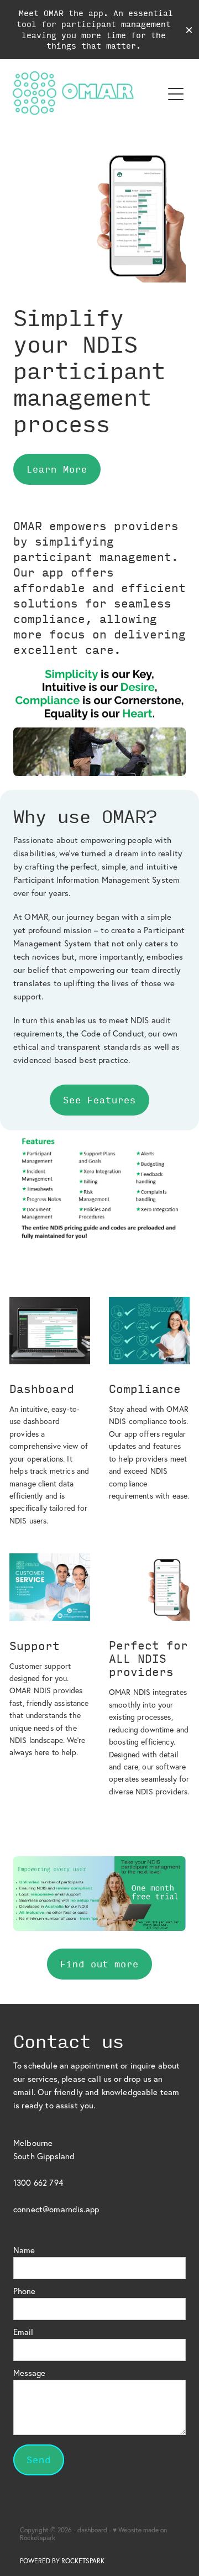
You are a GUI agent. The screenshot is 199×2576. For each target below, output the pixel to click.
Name (24, 2250)
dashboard (92, 2530)
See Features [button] (99, 1100)
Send (39, 2460)
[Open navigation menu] (176, 94)
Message (29, 2373)
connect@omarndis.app (56, 2209)
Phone (24, 2291)
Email (23, 2332)
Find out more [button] (99, 1964)
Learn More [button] (57, 469)
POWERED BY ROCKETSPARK (62, 2561)
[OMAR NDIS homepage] (86, 94)
